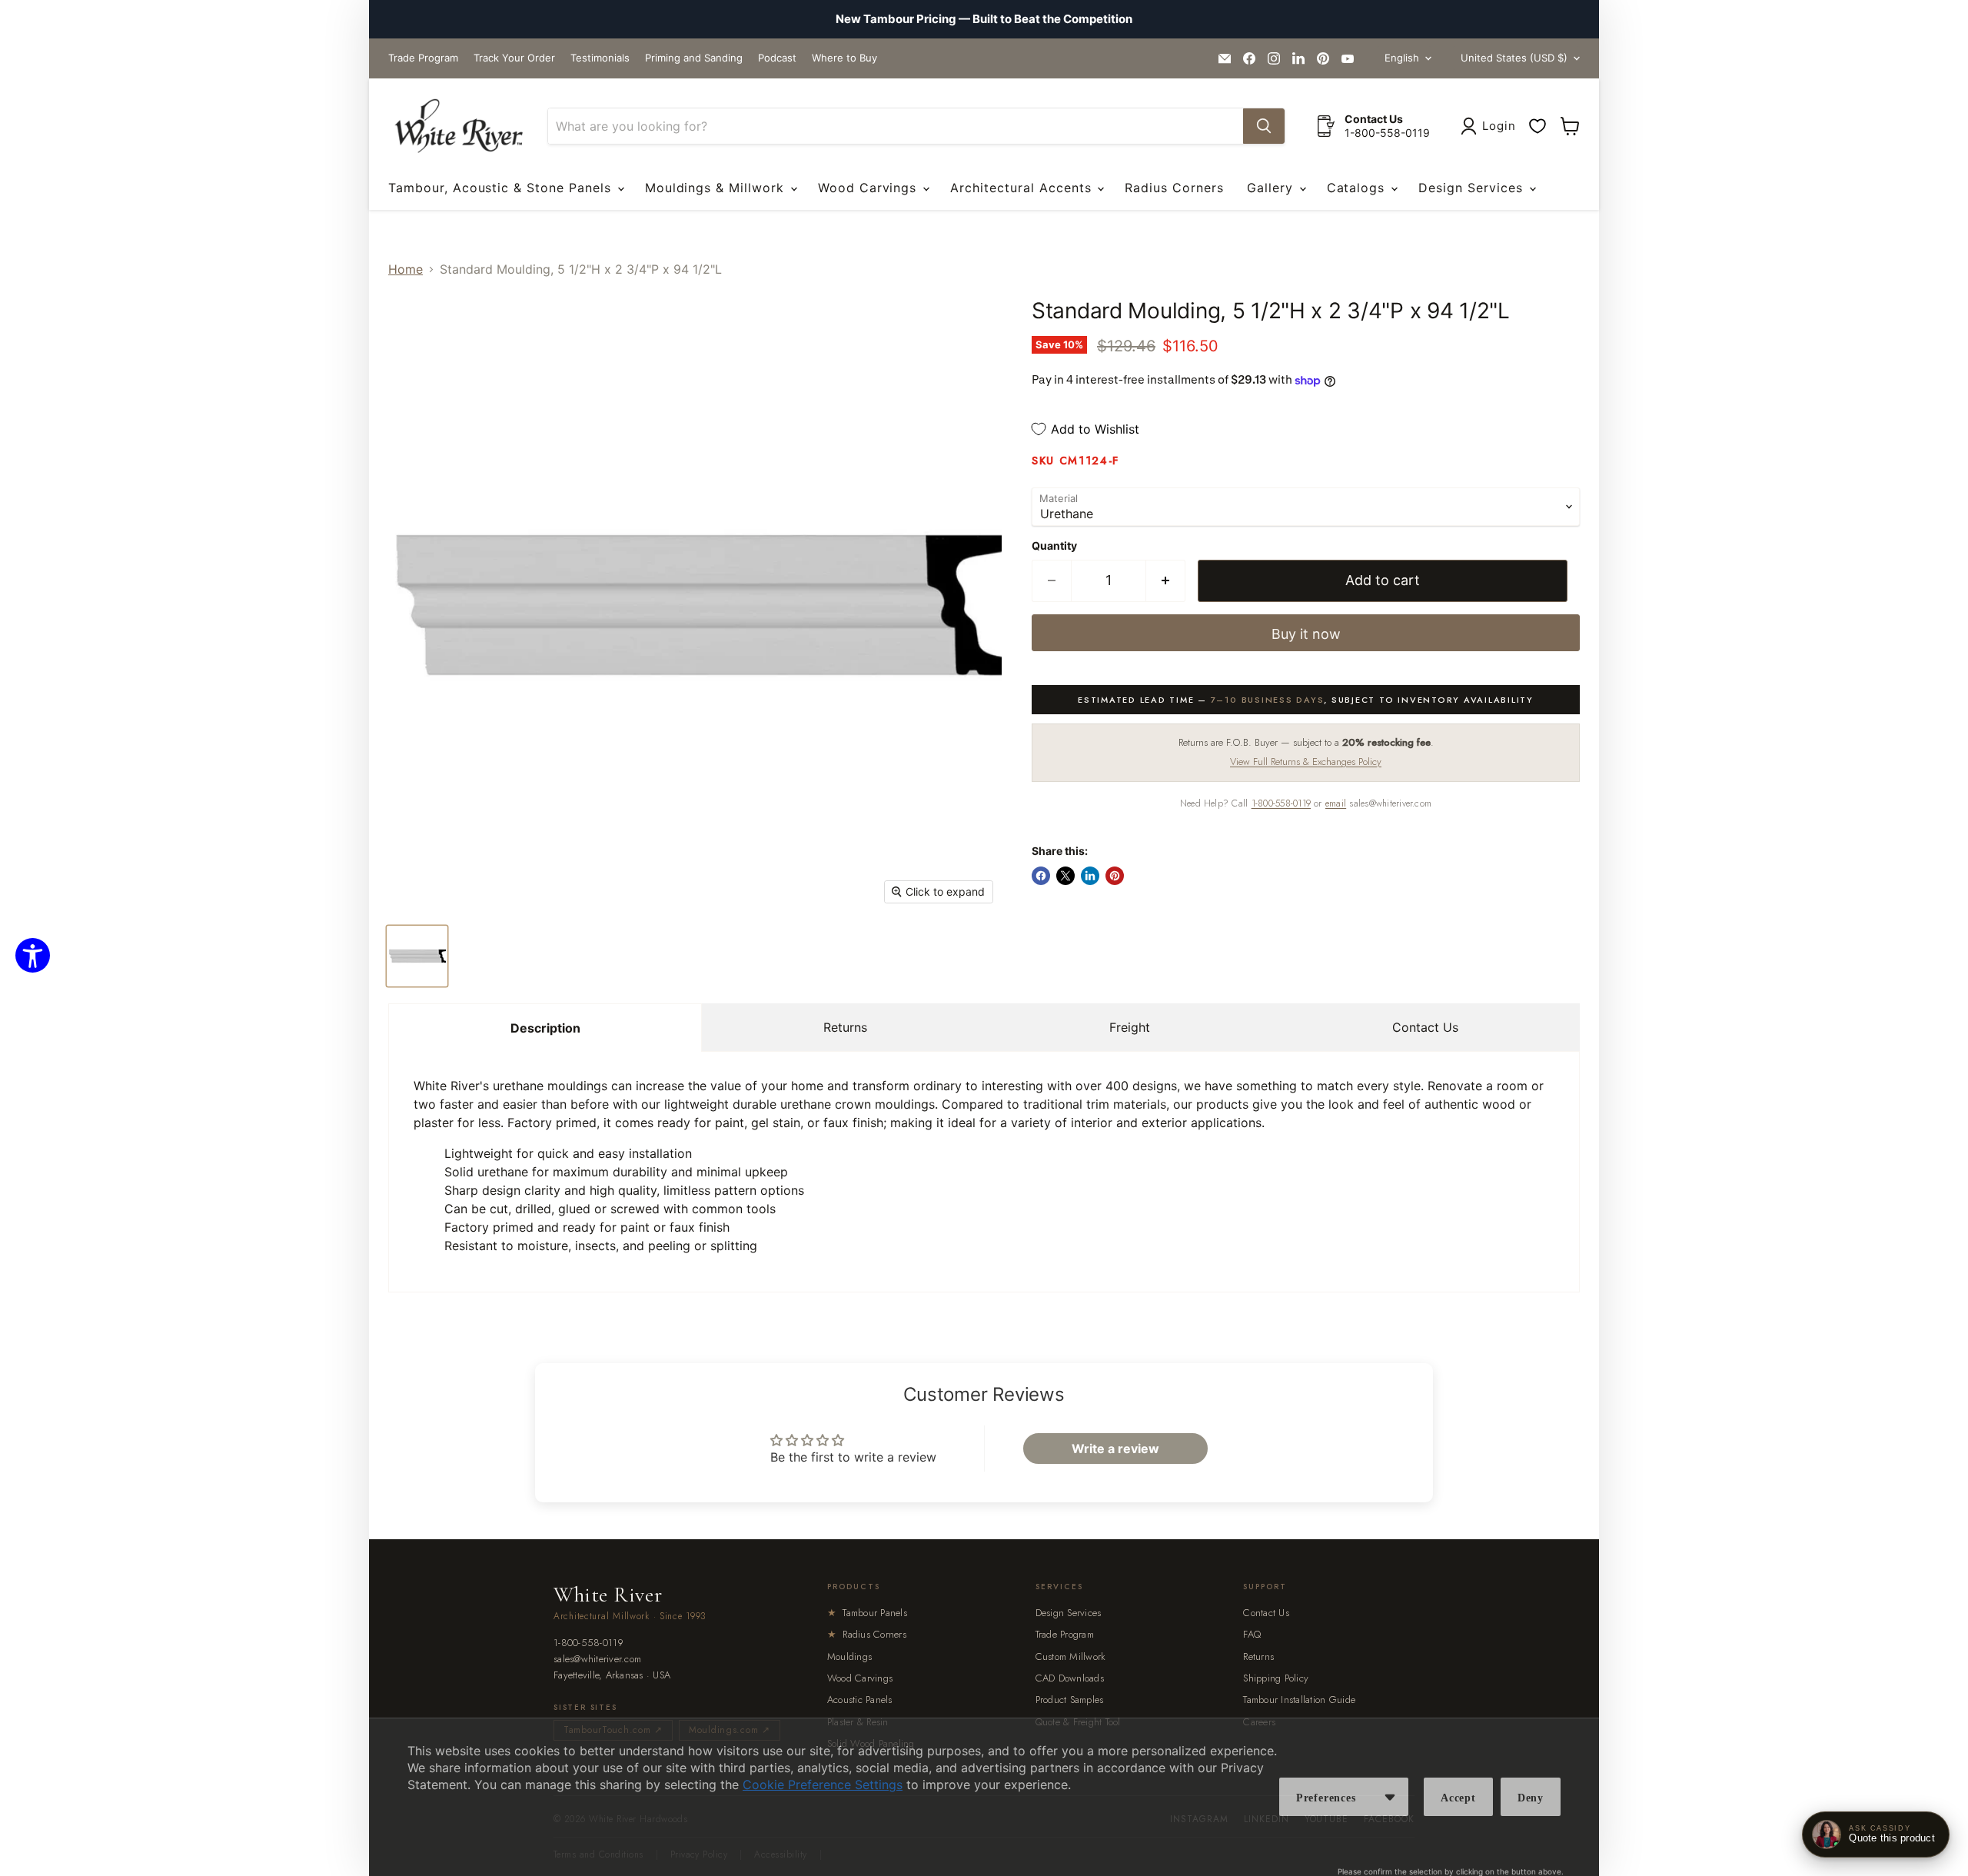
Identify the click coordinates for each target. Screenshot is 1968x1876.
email (1336, 803)
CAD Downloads (1070, 1678)
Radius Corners (1174, 188)
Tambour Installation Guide (1299, 1700)
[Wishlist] (1537, 126)
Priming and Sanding (694, 58)
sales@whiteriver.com (597, 1660)
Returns (845, 1027)
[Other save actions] (1390, 1797)
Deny (1531, 1798)
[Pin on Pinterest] (1115, 876)
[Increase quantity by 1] (1166, 581)
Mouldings (849, 1656)
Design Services (1473, 188)
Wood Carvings (869, 188)
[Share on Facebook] (1041, 876)
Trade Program (423, 58)
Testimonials (600, 58)
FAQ (1252, 1634)
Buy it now (1306, 634)
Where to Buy (844, 58)
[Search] (1264, 126)
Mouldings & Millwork (717, 188)
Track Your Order (514, 58)
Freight (1130, 1027)
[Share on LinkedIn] (1090, 876)
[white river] (459, 126)
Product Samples (1070, 1700)
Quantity (1054, 546)
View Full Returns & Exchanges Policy (1306, 762)
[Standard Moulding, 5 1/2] (417, 956)
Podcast (777, 58)
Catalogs (1358, 188)
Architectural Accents (1023, 188)
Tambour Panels (867, 1613)
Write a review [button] (1115, 1449)
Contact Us (1425, 1027)
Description (545, 1028)
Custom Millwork (1071, 1656)
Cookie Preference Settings (823, 1785)
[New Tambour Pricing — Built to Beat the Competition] (984, 19)
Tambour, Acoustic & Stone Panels (502, 188)
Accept (1458, 1798)
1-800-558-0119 (1281, 803)
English (1402, 58)
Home (406, 269)
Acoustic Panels (860, 1700)
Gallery (1272, 188)
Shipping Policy (1276, 1678)
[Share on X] (1065, 876)
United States (1514, 58)
